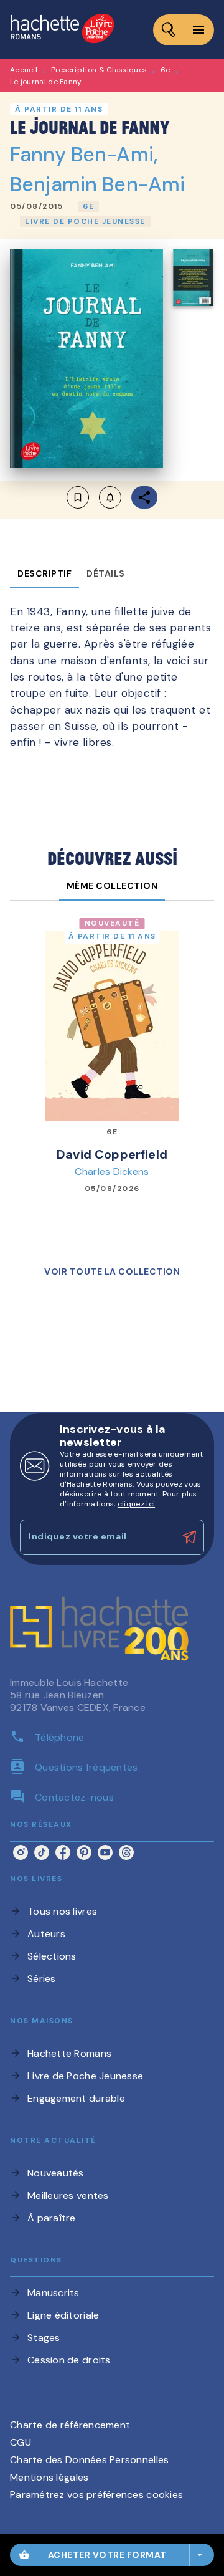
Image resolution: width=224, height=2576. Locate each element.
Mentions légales (49, 2477)
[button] (88, 206)
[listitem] (21, 1852)
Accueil (24, 70)
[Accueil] (62, 30)
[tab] (44, 573)
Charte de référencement (70, 2425)
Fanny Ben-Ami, (84, 155)
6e (166, 70)
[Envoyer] (189, 1538)
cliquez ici (136, 1504)
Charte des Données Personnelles (89, 2460)
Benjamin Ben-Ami (97, 184)
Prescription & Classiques (99, 70)
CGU (21, 2442)
